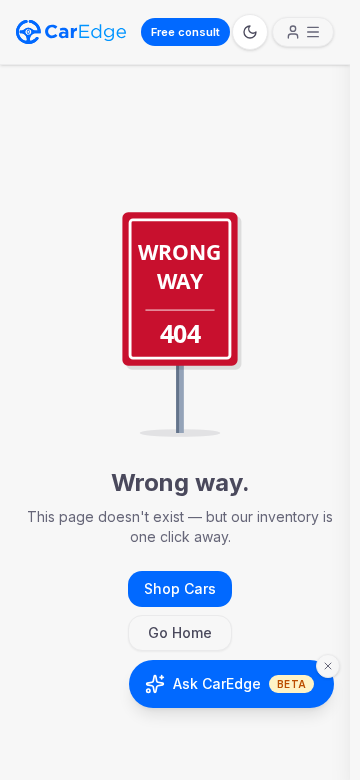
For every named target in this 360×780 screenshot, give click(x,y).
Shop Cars (180, 588)
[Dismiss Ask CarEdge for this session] (328, 666)
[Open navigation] (303, 32)
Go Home (180, 632)
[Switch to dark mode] (250, 32)
